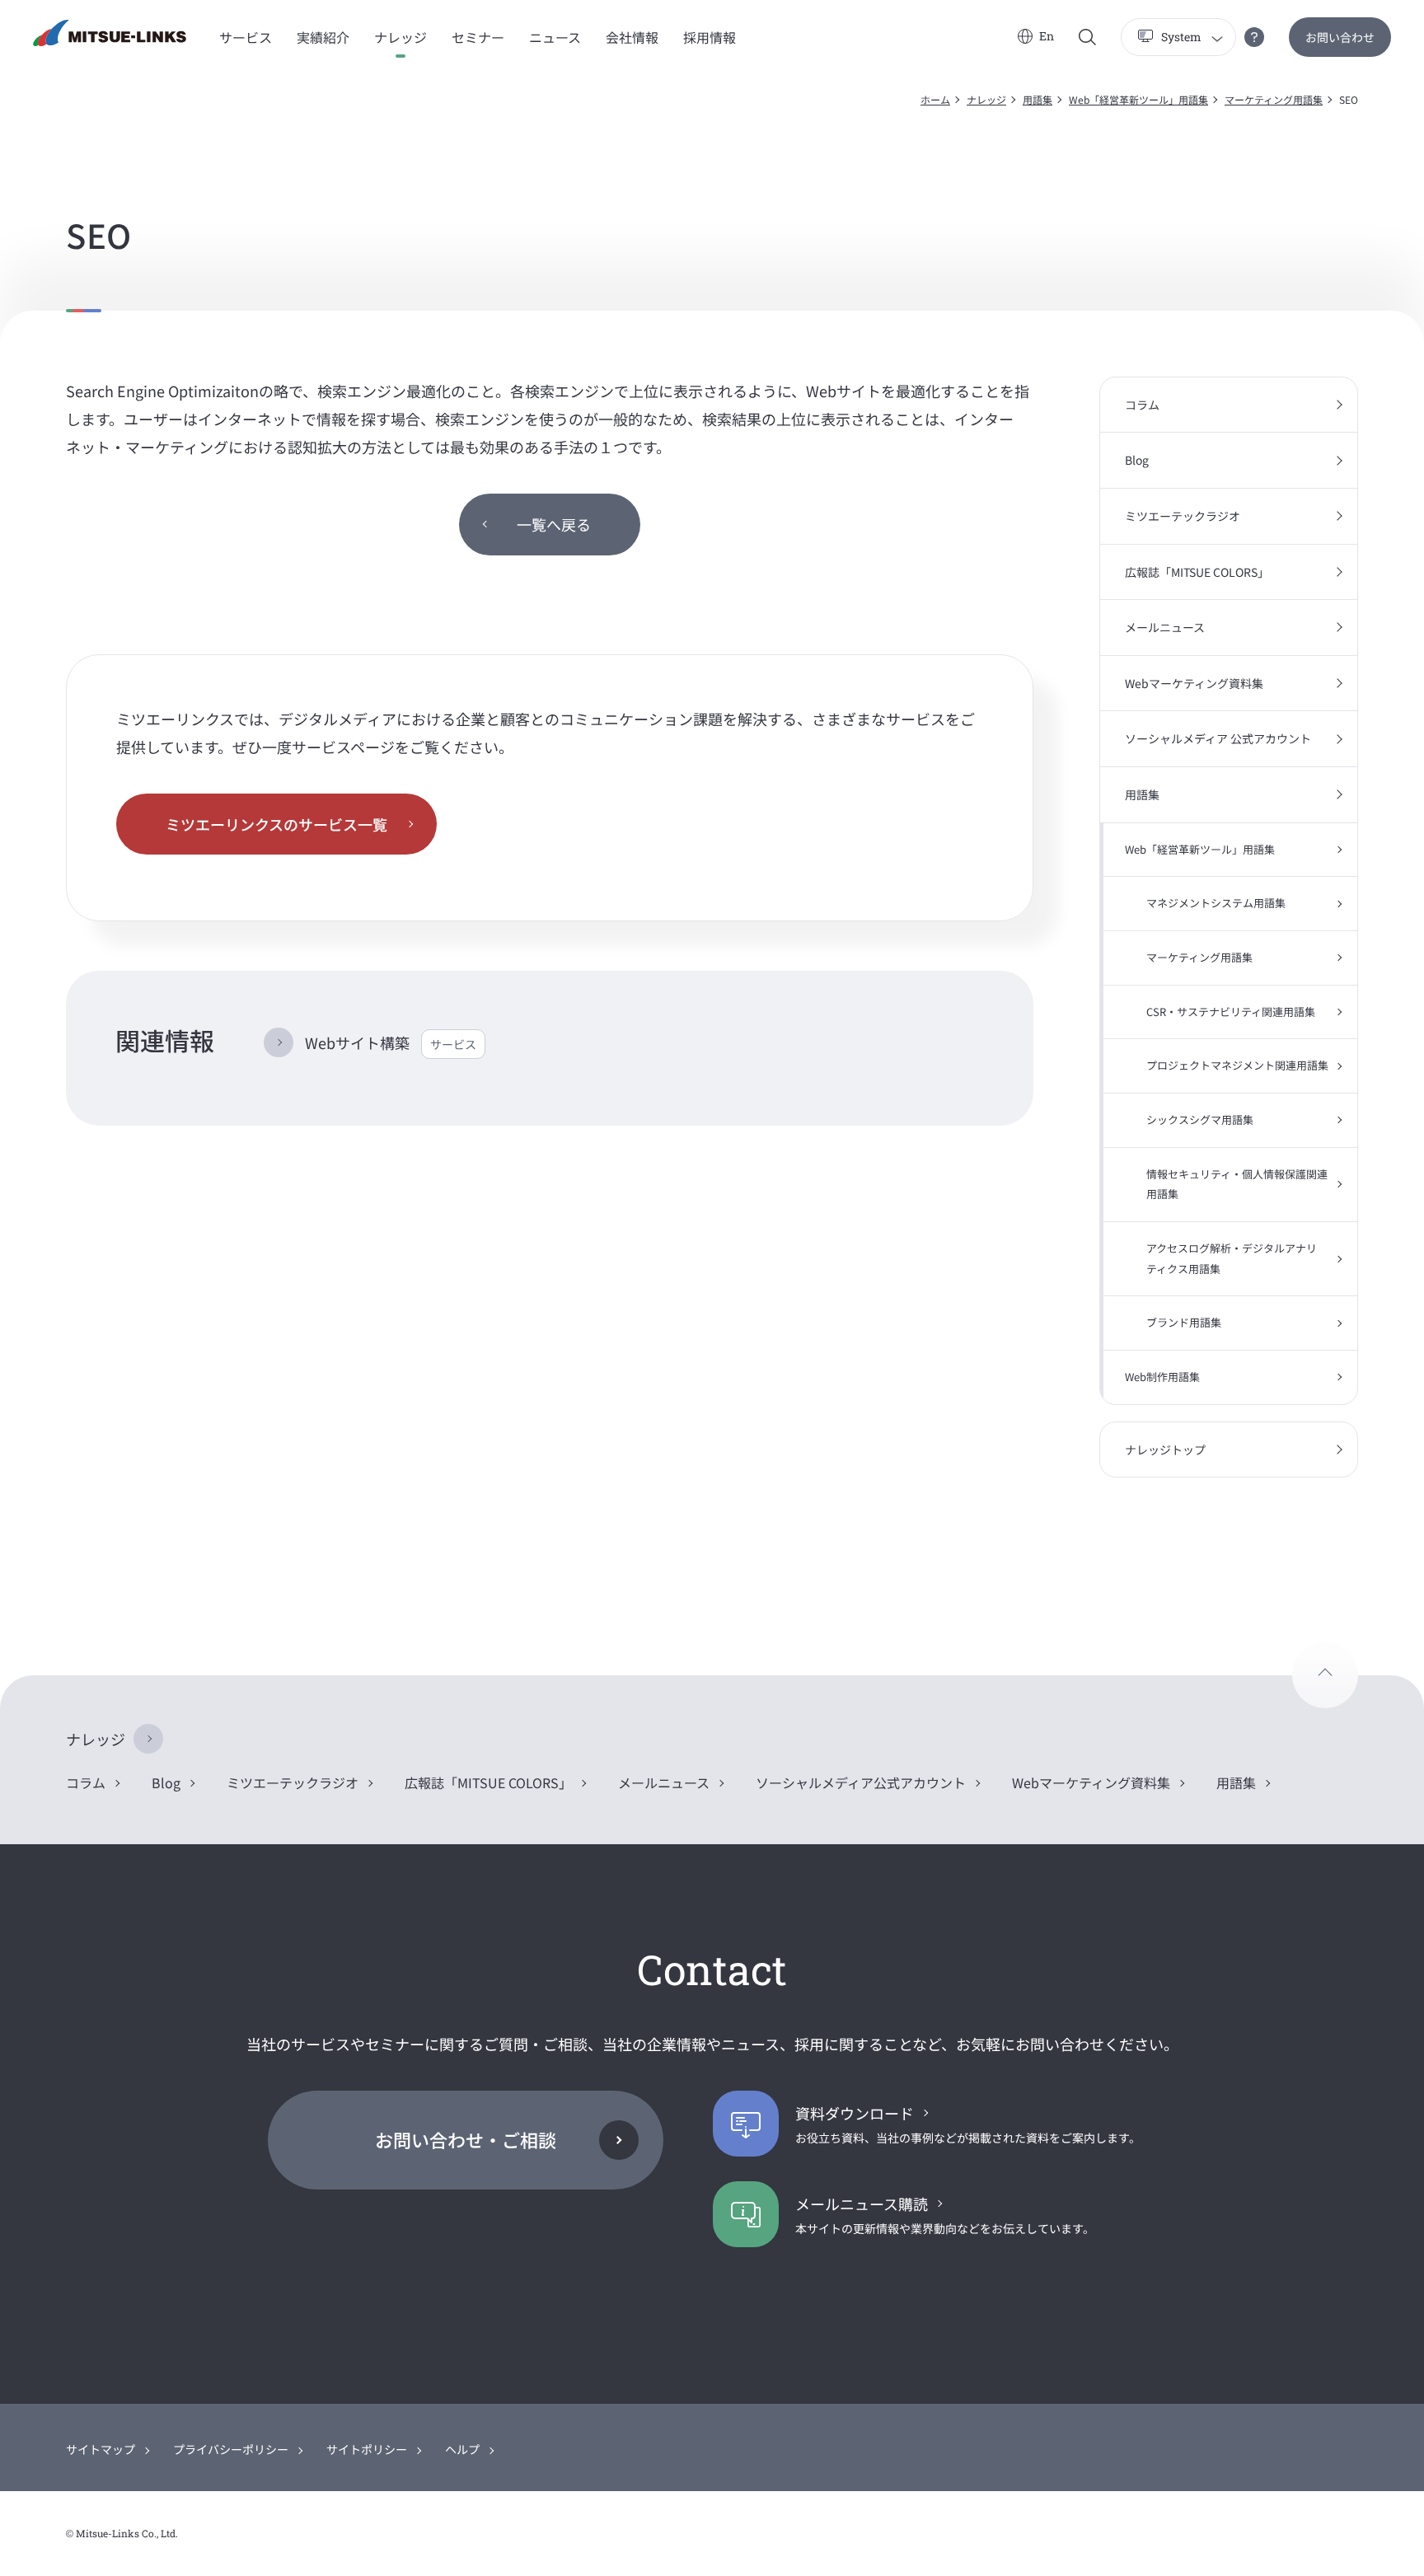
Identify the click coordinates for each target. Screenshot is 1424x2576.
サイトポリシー (367, 2449)
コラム (1142, 405)
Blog (1137, 460)
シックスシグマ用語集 (1200, 1119)
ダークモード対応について (1254, 37)
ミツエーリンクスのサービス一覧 (276, 824)
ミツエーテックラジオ (1183, 516)
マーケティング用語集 (1274, 99)
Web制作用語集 (1162, 1377)
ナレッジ (986, 99)
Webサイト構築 (391, 1042)
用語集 (1038, 99)
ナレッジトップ (1165, 1450)
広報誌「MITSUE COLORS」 (1197, 572)
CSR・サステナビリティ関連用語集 (1231, 1012)
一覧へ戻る (554, 524)
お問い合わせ (1340, 37)
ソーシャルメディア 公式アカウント (1218, 738)
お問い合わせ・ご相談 (466, 2139)
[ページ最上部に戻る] (1325, 1675)
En (1047, 36)
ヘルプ (462, 2449)
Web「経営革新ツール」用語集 (1138, 99)
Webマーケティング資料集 (1194, 683)
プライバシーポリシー (231, 2449)
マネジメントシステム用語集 (1216, 903)
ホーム (935, 99)
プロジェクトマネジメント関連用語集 (1237, 1065)
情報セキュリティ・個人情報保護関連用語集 (1237, 1184)
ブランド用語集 (1184, 1322)
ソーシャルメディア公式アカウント (861, 1782)
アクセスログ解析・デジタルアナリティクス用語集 (1232, 1258)
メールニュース (1165, 627)
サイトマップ (101, 2449)
